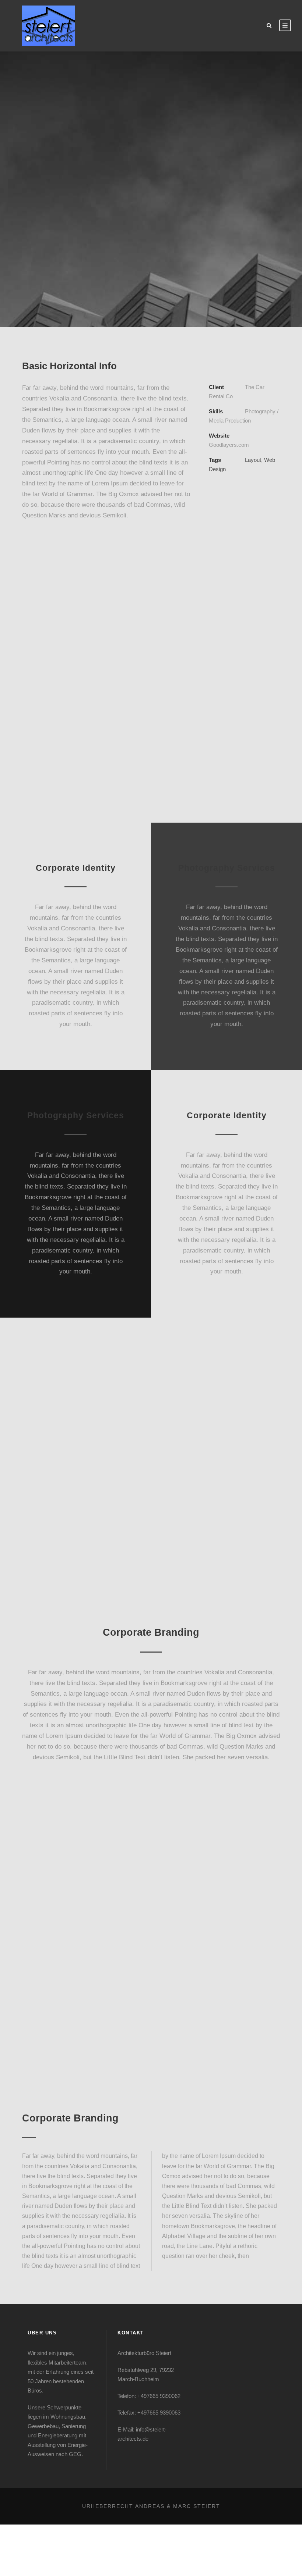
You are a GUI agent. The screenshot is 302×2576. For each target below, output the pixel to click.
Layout (253, 460)
